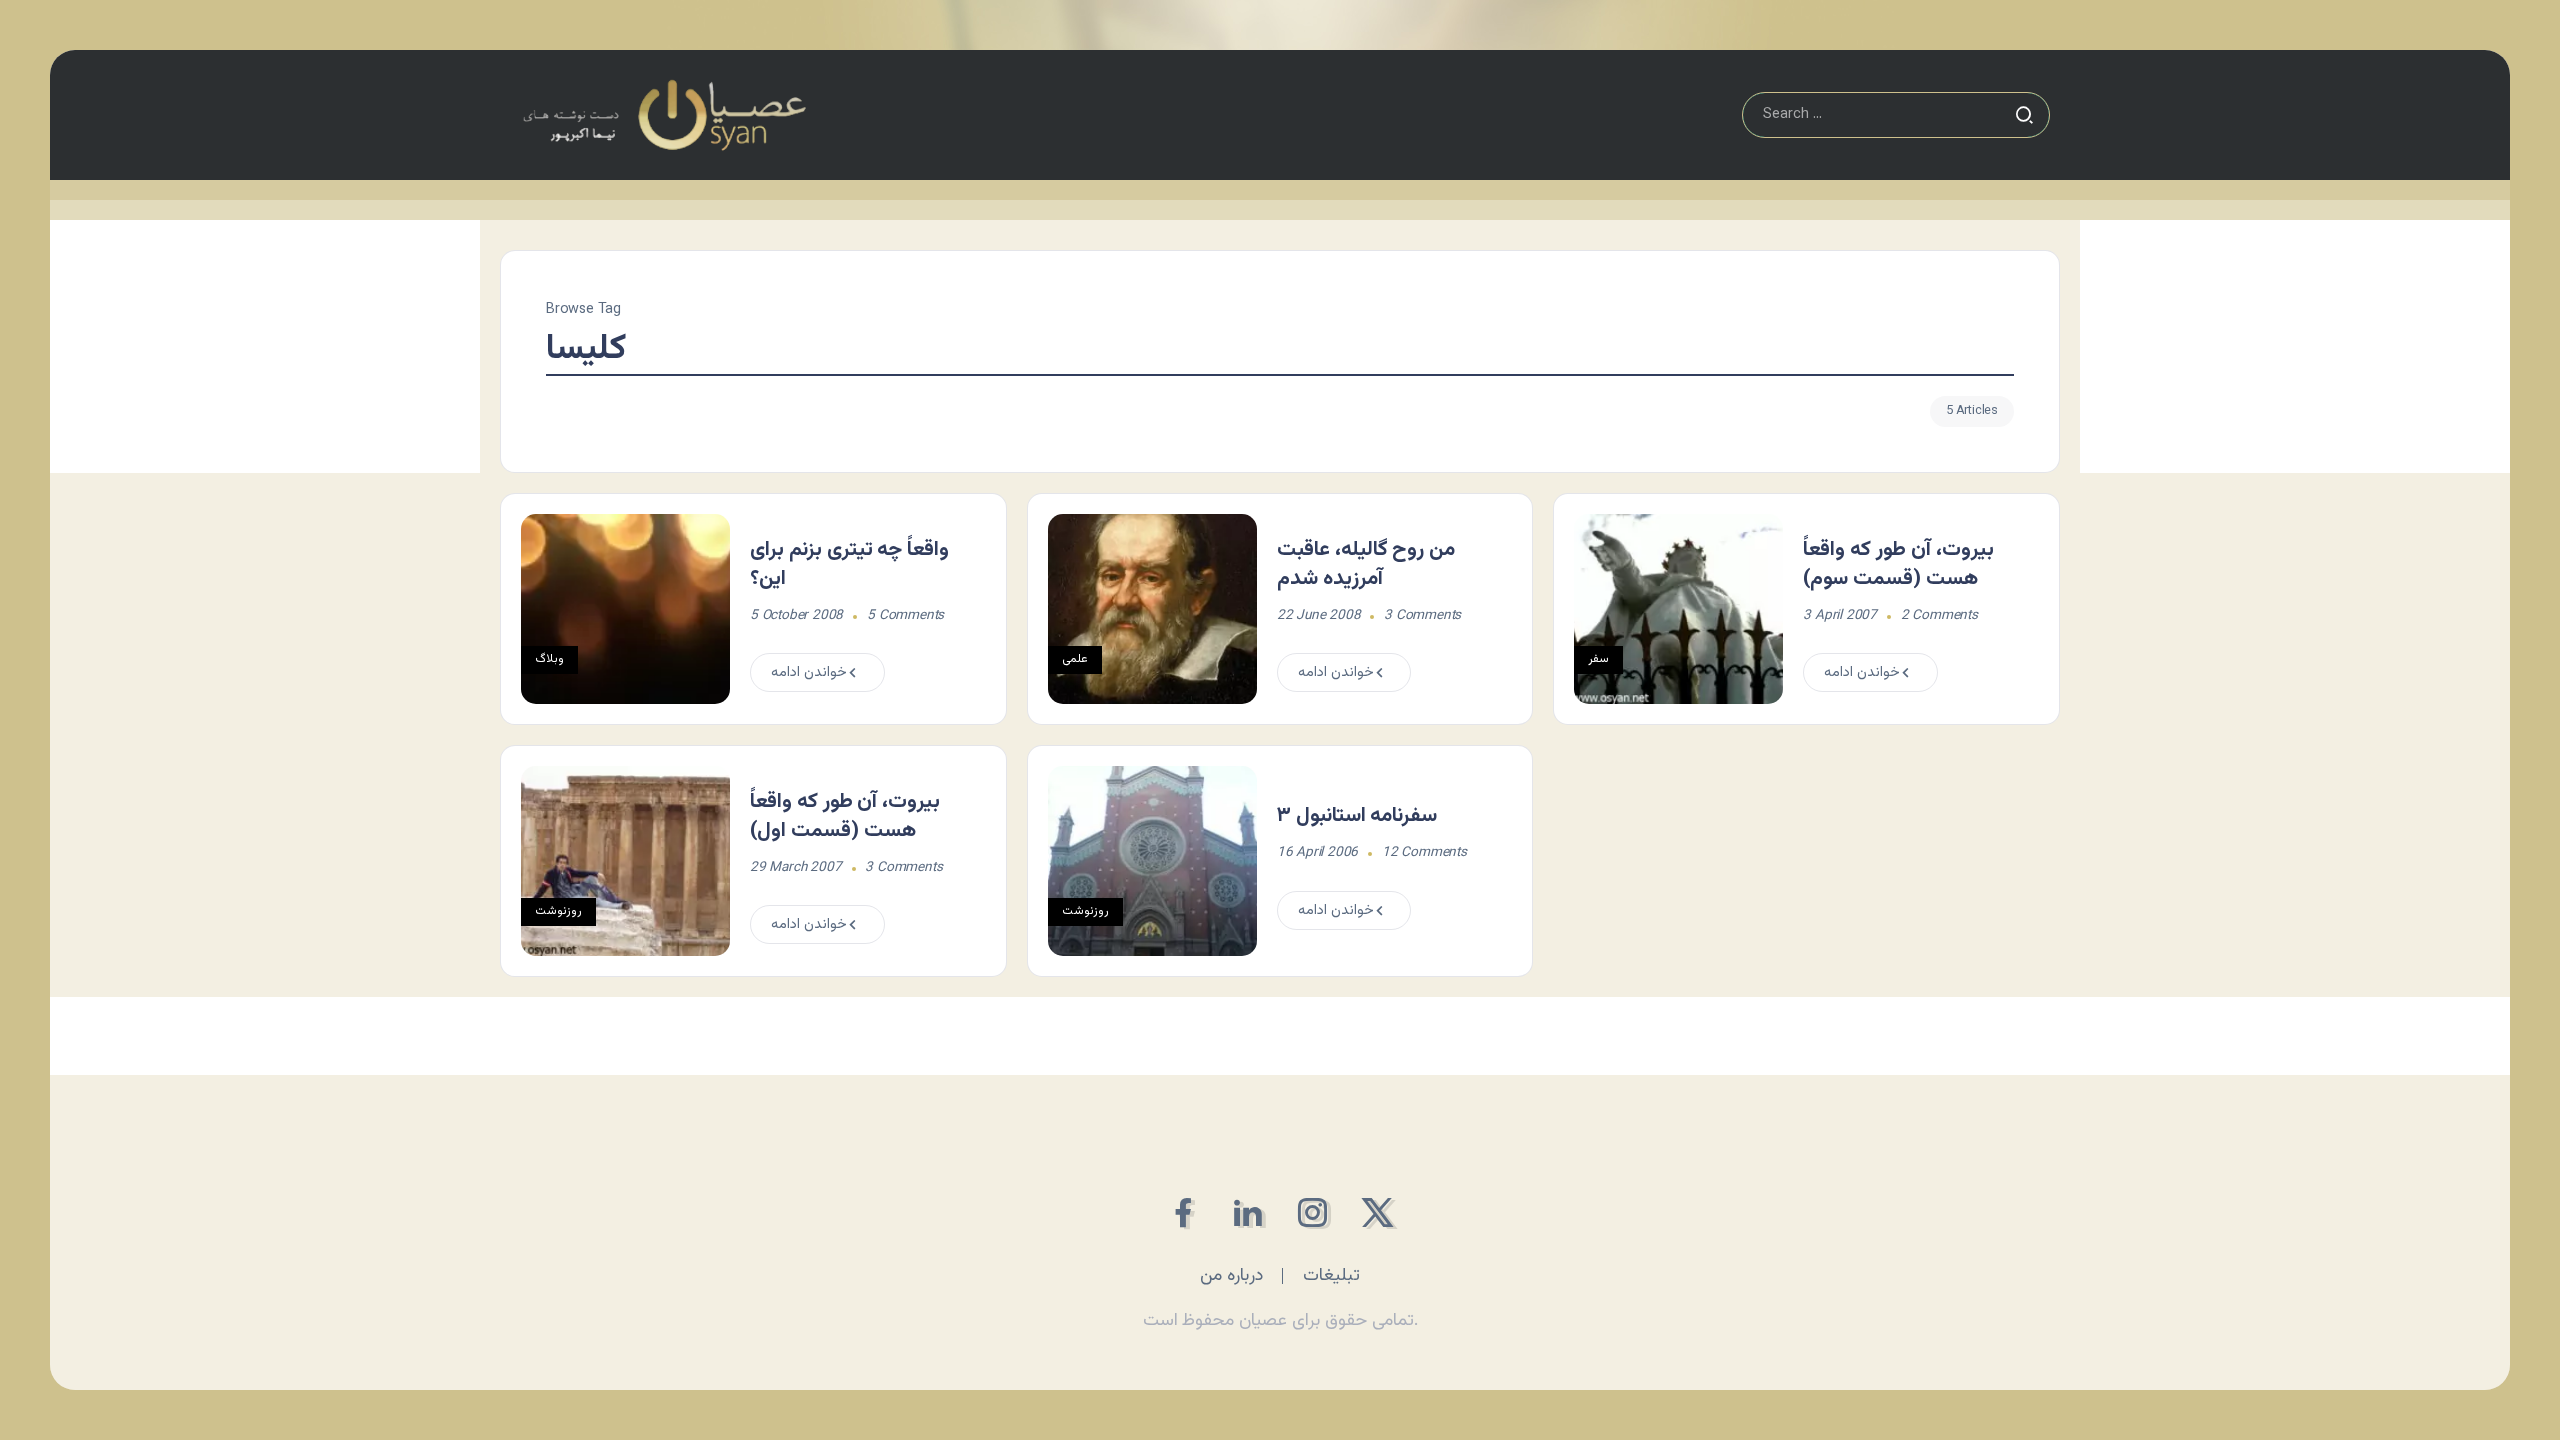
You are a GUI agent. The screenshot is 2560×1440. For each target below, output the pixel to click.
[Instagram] (1312, 1212)
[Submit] (2024, 115)
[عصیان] (664, 115)
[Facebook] (1182, 1212)
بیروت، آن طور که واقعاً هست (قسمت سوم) (1898, 564)
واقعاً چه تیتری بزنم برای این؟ (849, 564)
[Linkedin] (1247, 1212)
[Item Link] (625, 609)
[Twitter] (1377, 1212)
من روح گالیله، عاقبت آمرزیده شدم (1366, 564)
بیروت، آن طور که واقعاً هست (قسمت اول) (845, 816)
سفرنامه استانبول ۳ (1357, 816)
